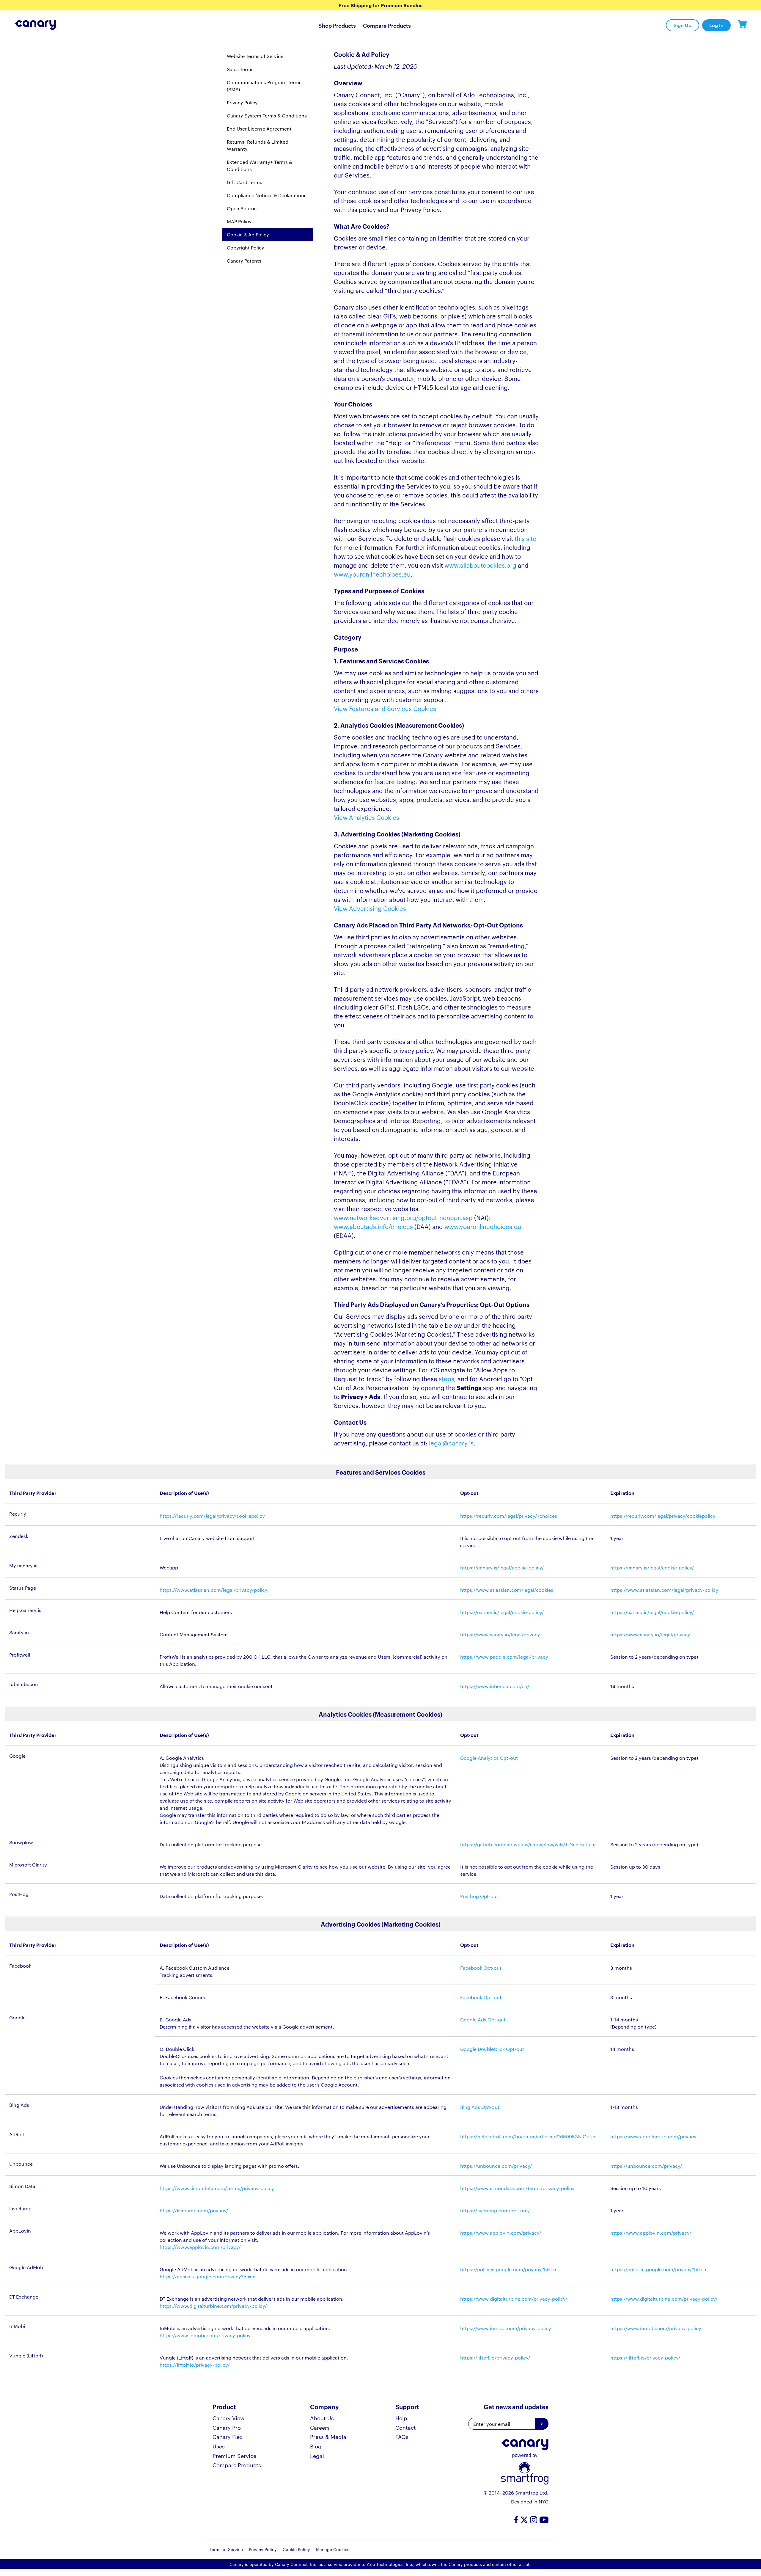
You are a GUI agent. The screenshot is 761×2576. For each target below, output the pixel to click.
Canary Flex (228, 2436)
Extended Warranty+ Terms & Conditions (260, 165)
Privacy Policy (242, 102)
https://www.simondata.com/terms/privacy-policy (217, 2188)
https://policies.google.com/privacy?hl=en (208, 2276)
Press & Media (328, 2436)
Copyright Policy (246, 248)
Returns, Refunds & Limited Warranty (258, 145)
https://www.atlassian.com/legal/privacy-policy (214, 1590)
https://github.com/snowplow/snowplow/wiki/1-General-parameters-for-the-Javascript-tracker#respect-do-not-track (531, 1844)
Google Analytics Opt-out (489, 1758)
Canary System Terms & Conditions (267, 116)
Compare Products (387, 25)
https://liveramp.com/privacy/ (194, 2210)
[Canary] (28, 25)
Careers (320, 2427)
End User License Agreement (259, 129)
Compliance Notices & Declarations (267, 195)
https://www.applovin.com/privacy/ (501, 2233)
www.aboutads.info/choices (373, 1226)
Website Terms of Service (255, 56)
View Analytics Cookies (367, 817)
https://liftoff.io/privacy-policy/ (195, 2365)
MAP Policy (239, 221)
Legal (317, 2455)
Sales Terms (240, 69)
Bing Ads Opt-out (480, 2107)
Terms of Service (226, 2549)
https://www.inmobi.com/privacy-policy (205, 2335)
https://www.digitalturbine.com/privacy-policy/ (213, 2306)
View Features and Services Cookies (385, 708)
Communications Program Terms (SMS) (264, 86)
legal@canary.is (451, 1443)
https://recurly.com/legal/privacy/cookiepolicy (212, 1516)
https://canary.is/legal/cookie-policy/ (502, 1568)
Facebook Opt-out (481, 1968)
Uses (219, 2446)
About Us (322, 2418)
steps (446, 1379)
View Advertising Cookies (370, 908)
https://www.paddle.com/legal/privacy (504, 1657)
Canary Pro (227, 2427)
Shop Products (337, 25)
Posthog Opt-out (479, 1896)
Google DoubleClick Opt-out (492, 2049)
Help (401, 2418)
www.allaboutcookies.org (480, 565)
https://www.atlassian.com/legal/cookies (507, 1590)
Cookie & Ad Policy (248, 234)
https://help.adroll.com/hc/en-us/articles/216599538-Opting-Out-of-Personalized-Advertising (531, 2136)
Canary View (229, 2418)
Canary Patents (244, 261)
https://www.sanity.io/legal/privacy (650, 1634)
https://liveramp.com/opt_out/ (495, 2210)
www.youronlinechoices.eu (372, 574)
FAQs (402, 2436)
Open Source (242, 208)
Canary (742, 25)
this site (525, 538)
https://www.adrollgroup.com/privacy (653, 2136)
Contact (406, 2427)
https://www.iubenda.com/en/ (495, 1686)
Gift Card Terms (245, 182)
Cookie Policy (296, 2549)
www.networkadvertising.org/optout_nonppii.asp (403, 1217)
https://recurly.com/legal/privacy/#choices (509, 1516)
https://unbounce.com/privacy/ (496, 2166)
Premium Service (234, 2455)
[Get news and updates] (542, 2424)
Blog (316, 2446)
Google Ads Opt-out (483, 2019)
